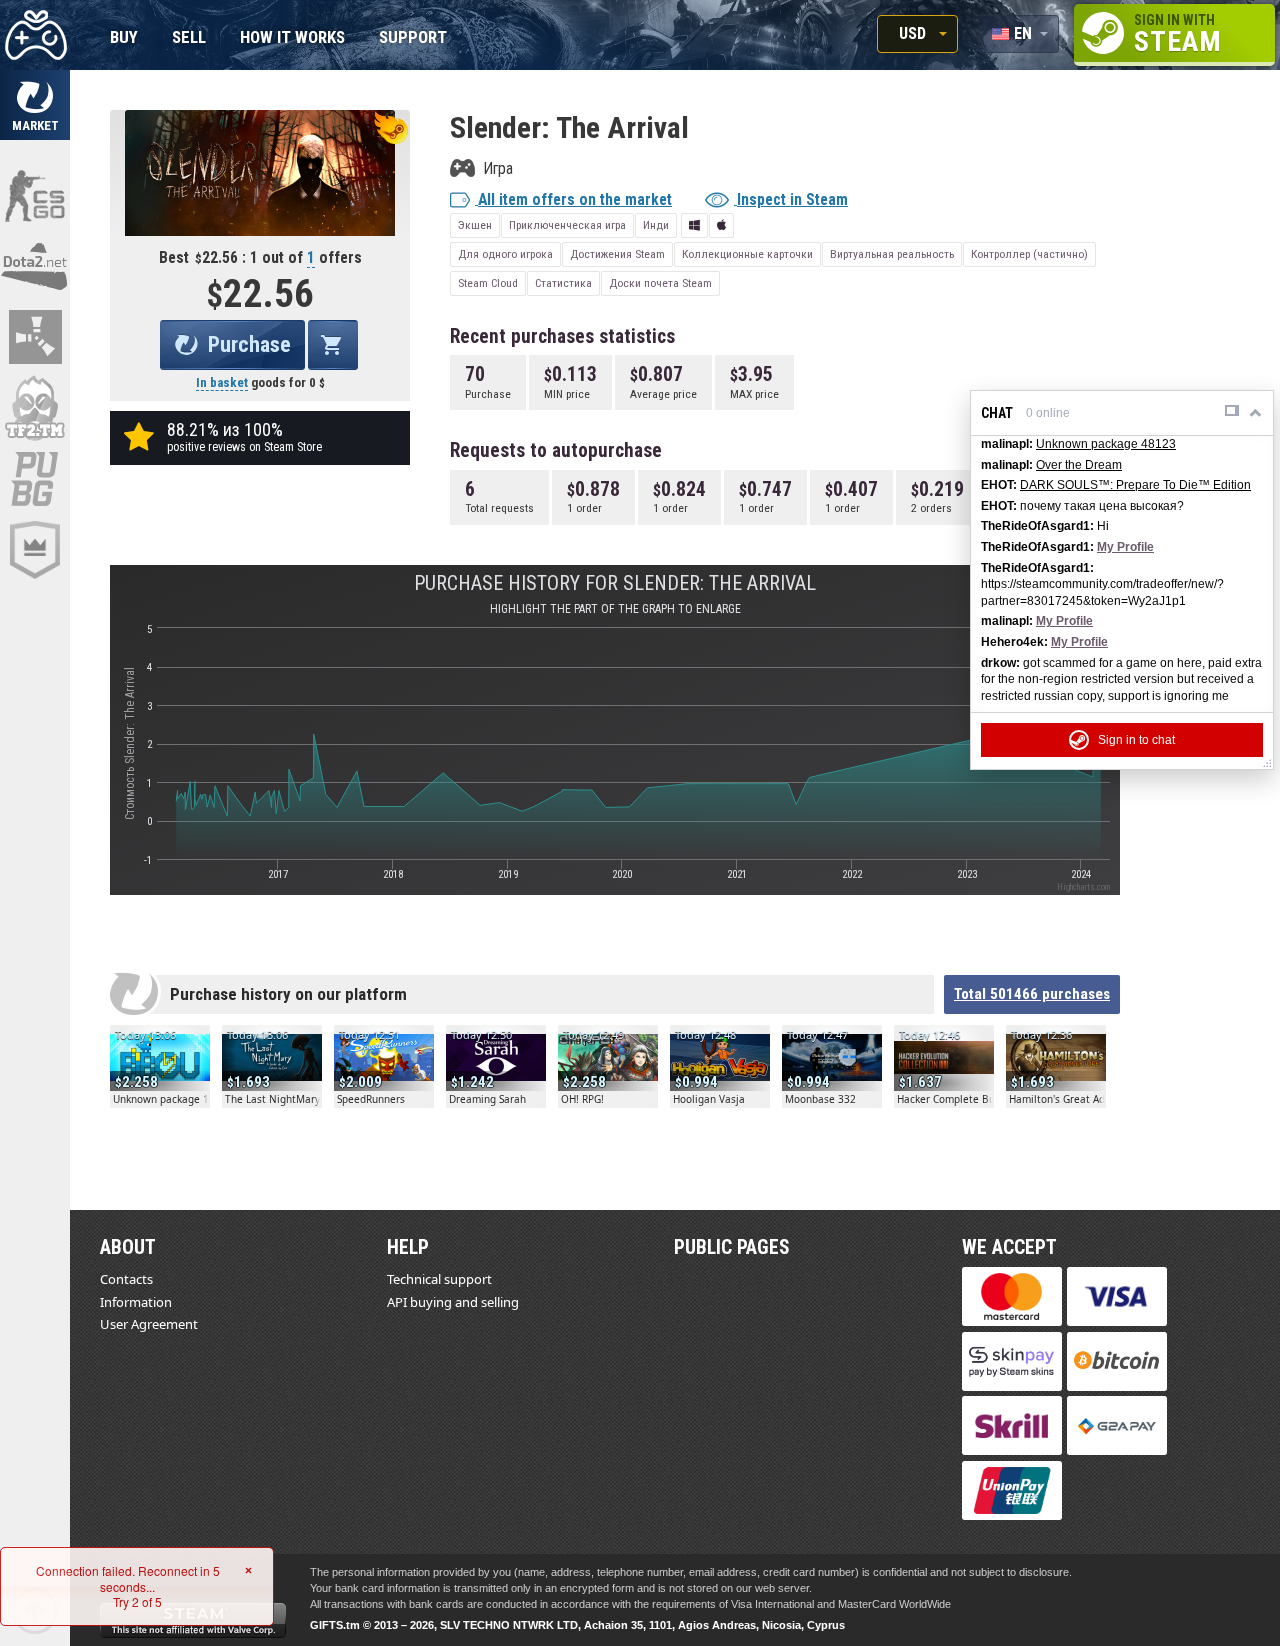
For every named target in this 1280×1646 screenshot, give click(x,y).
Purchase (249, 344)
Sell (189, 38)
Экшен (475, 225)
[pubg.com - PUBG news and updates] (35, 479)
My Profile (1125, 547)
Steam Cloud (488, 283)
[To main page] (35, 35)
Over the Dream (1079, 465)
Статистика (563, 283)
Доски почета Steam (660, 283)
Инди (656, 225)
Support (413, 38)
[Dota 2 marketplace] (35, 266)
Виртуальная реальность (892, 254)
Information (136, 1302)
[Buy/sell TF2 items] (35, 408)
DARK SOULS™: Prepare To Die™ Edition (1135, 485)
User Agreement (149, 1324)
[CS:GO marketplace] (35, 195)
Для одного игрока (505, 254)
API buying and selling (453, 1302)
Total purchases (1032, 994)
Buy (124, 38)
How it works (292, 38)
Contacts (126, 1279)
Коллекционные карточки (747, 254)
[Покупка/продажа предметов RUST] (35, 337)
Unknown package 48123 (1106, 444)
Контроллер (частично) (1029, 254)
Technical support (439, 1279)
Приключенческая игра (567, 225)
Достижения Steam (617, 254)
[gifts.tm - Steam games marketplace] (35, 105)
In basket (222, 382)
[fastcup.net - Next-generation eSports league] (35, 550)
